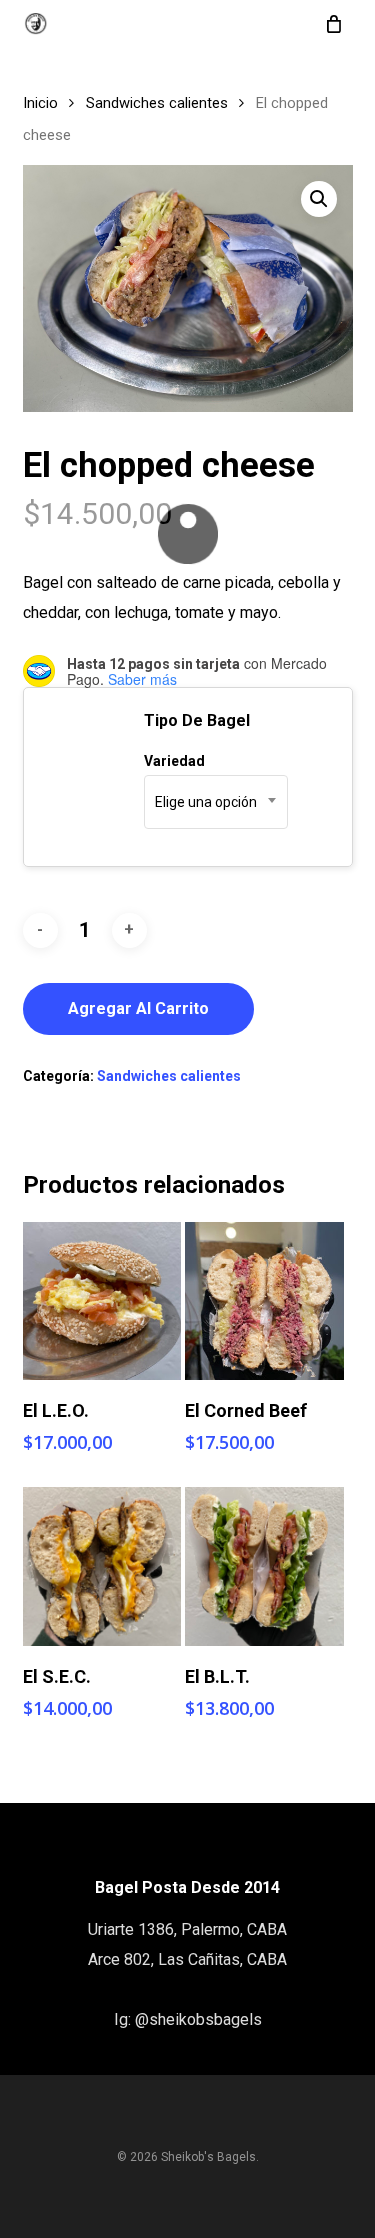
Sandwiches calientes (157, 103)
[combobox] (216, 802)
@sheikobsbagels (198, 2019)
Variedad (174, 761)
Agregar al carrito (138, 1008)
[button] (319, 199)
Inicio (40, 103)
